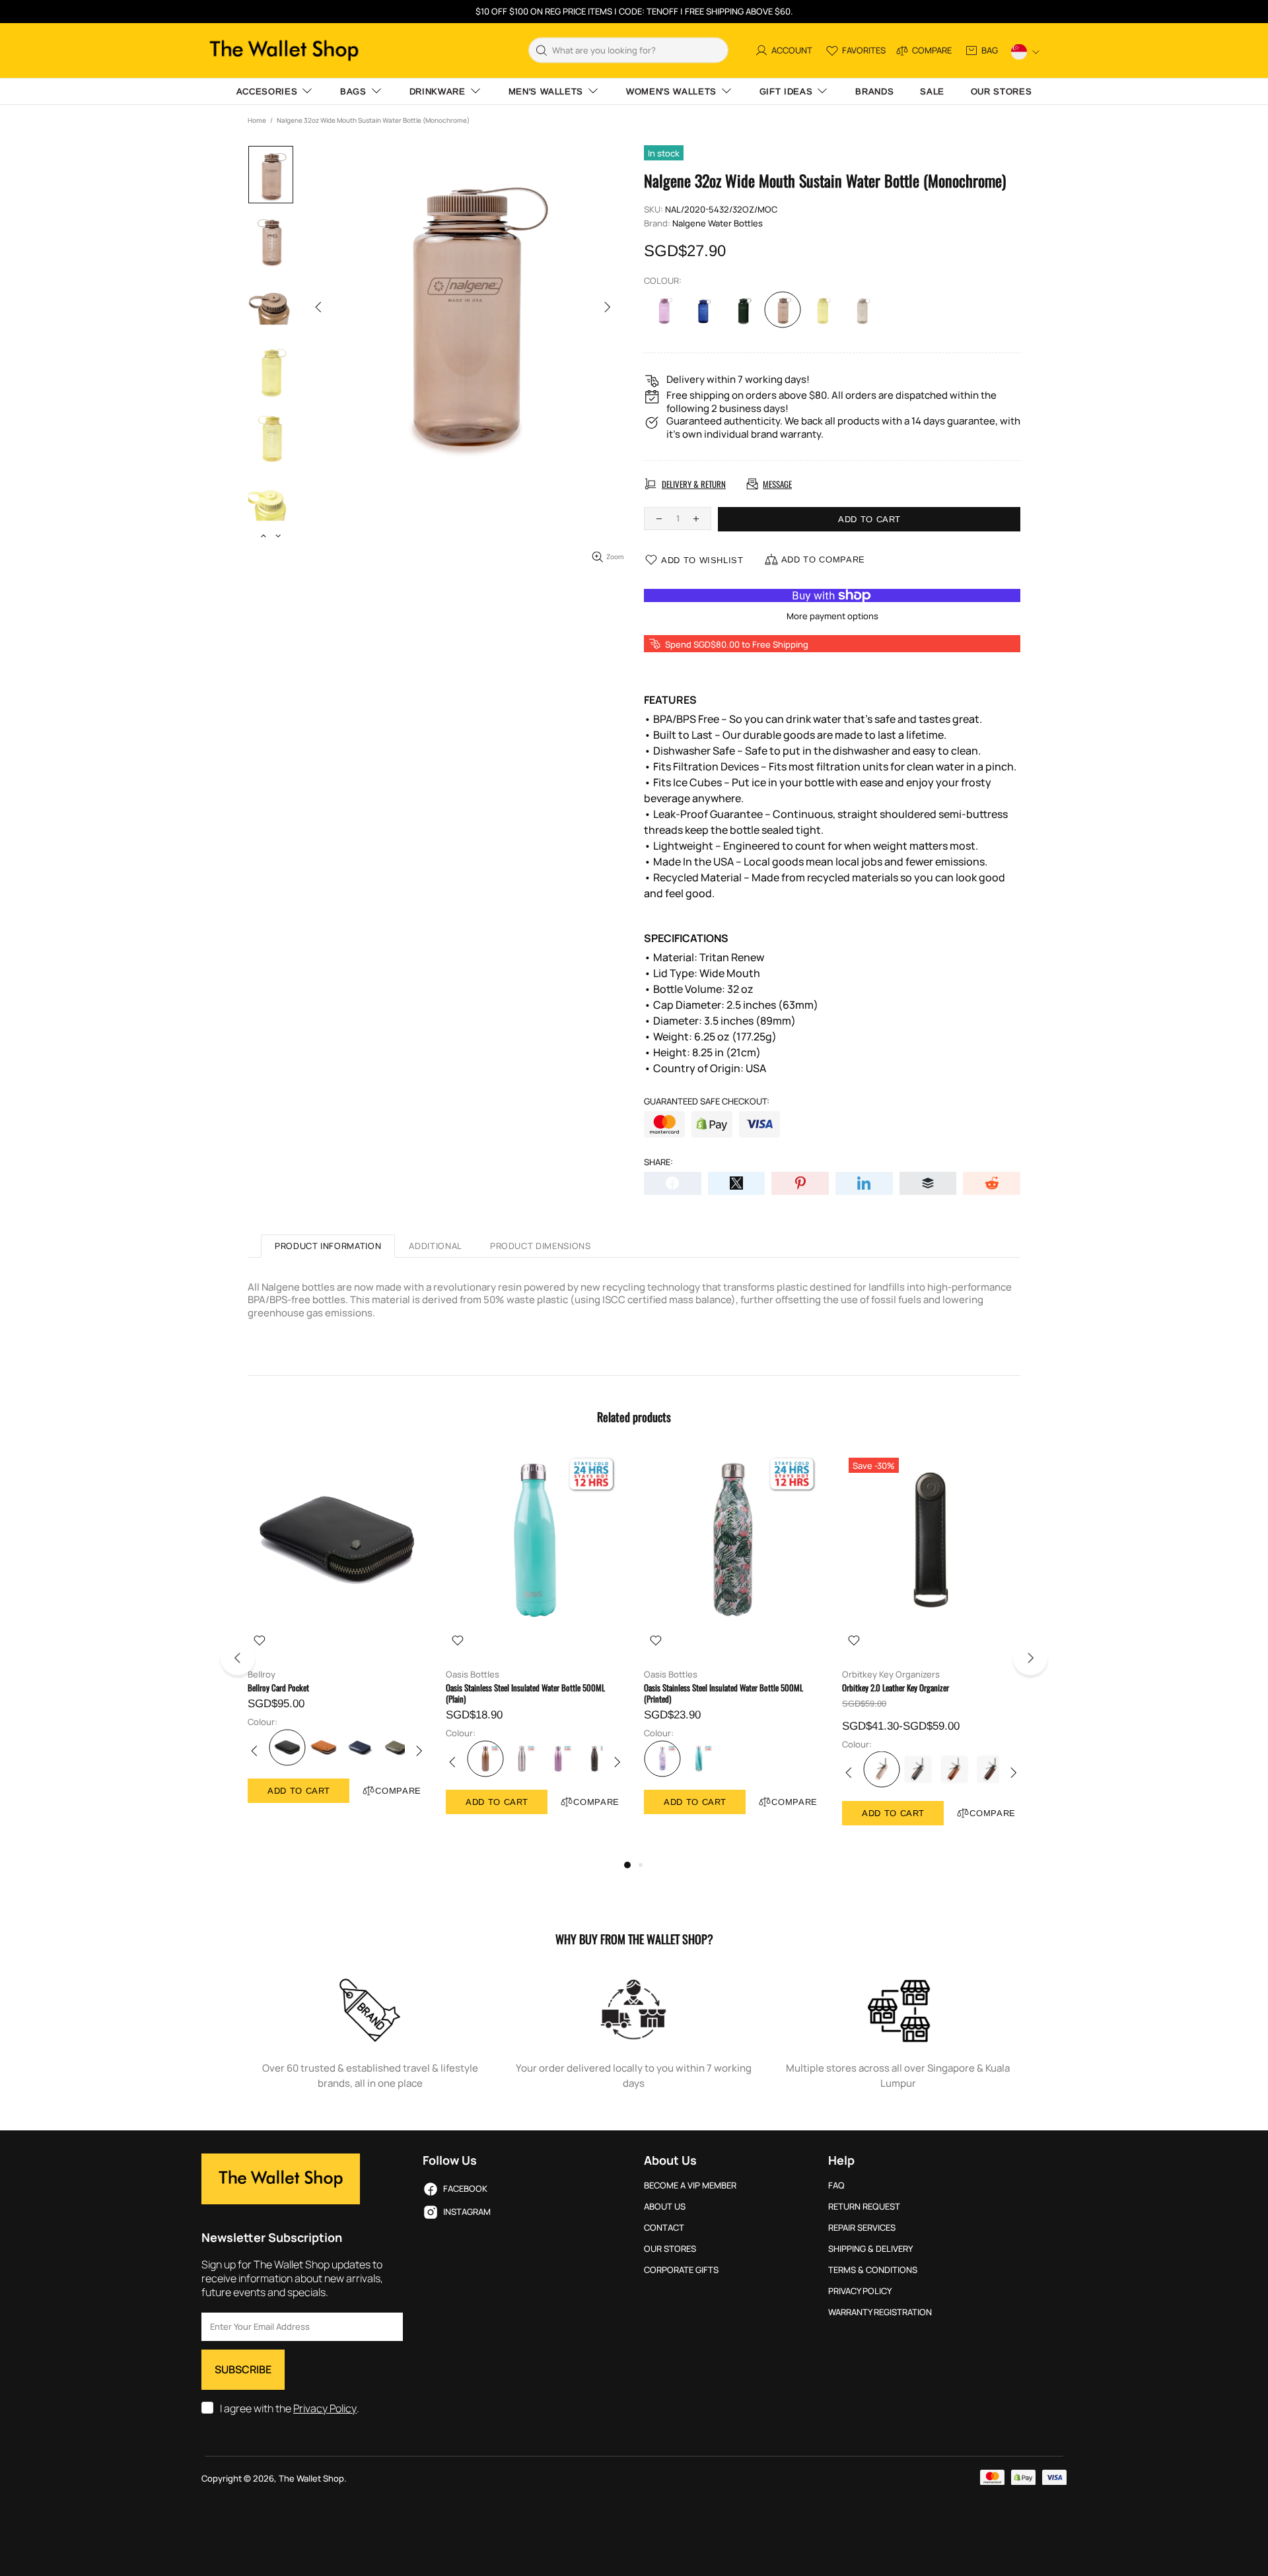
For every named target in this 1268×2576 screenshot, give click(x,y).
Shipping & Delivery (870, 2249)
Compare (398, 1791)
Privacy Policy (325, 2409)
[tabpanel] (337, 1640)
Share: (658, 1162)
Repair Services (862, 2228)
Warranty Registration (880, 2312)
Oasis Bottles (473, 1675)
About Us (665, 2207)
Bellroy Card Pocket (278, 1688)
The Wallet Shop (284, 51)
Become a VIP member (690, 2186)
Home (257, 120)
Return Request (864, 2207)
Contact (664, 2228)
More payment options (832, 616)
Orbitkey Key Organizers (891, 1675)
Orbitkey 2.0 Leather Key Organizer (896, 1688)
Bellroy (262, 1675)
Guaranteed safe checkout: (707, 1102)
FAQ (836, 2186)
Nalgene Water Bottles (718, 223)
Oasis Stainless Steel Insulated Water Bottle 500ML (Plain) (525, 1693)
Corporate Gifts (681, 2270)
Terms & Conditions (873, 2270)
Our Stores (670, 2249)
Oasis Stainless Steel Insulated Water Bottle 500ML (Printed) (723, 1693)
